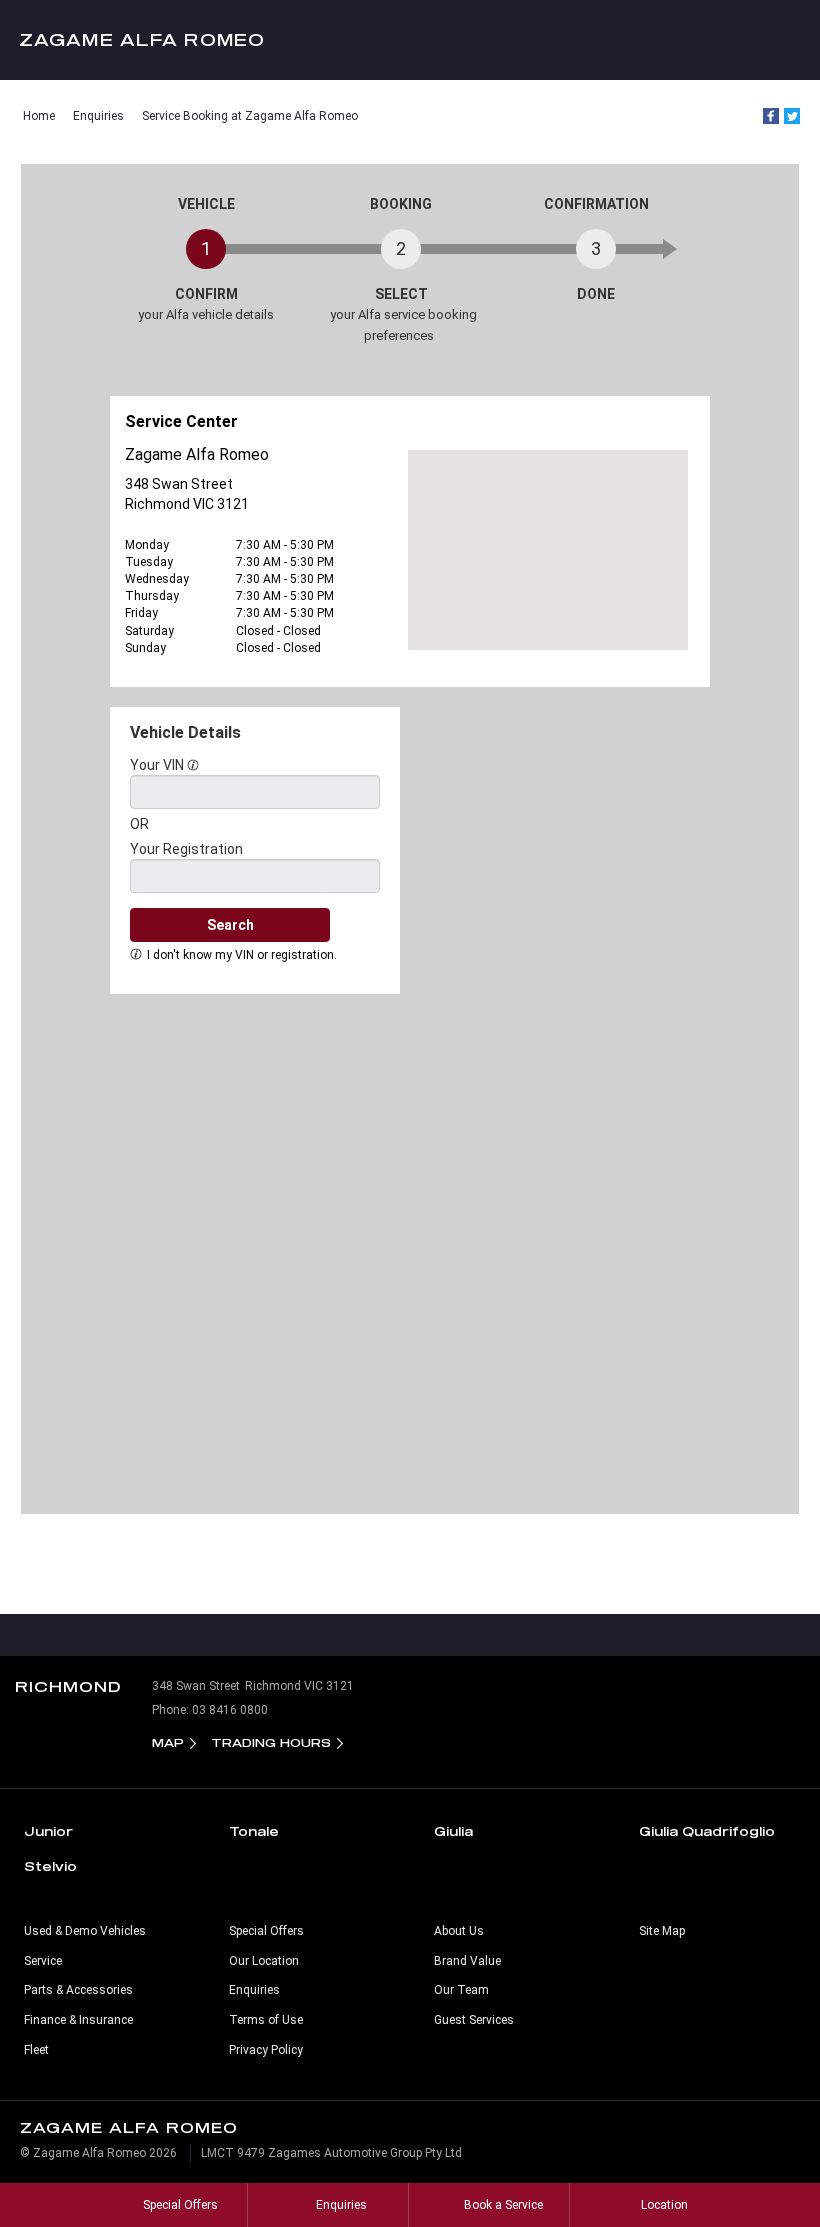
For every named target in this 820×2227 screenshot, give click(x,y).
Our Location (264, 1961)
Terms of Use (266, 2020)
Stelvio (50, 1866)
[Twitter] (792, 116)
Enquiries (98, 116)
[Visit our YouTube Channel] (410, 1635)
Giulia (453, 1831)
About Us (459, 1931)
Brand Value (467, 1961)
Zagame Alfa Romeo (142, 39)
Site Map (662, 1931)
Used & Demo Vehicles (85, 1931)
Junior (48, 1831)
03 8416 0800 (230, 1710)
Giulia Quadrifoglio (707, 1831)
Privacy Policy (266, 2050)
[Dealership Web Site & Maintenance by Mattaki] (767, 2161)
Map (168, 1742)
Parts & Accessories (78, 1990)
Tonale (254, 1831)
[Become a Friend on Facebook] (452, 1635)
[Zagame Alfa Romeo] (410, 40)
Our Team (461, 1990)
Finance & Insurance (78, 2020)
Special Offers (266, 1931)
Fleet (36, 2050)
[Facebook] (771, 116)
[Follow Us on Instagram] (368, 1635)
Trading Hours (271, 1742)
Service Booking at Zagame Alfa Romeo (250, 116)
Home (39, 116)
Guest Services (474, 2020)
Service (43, 1961)
